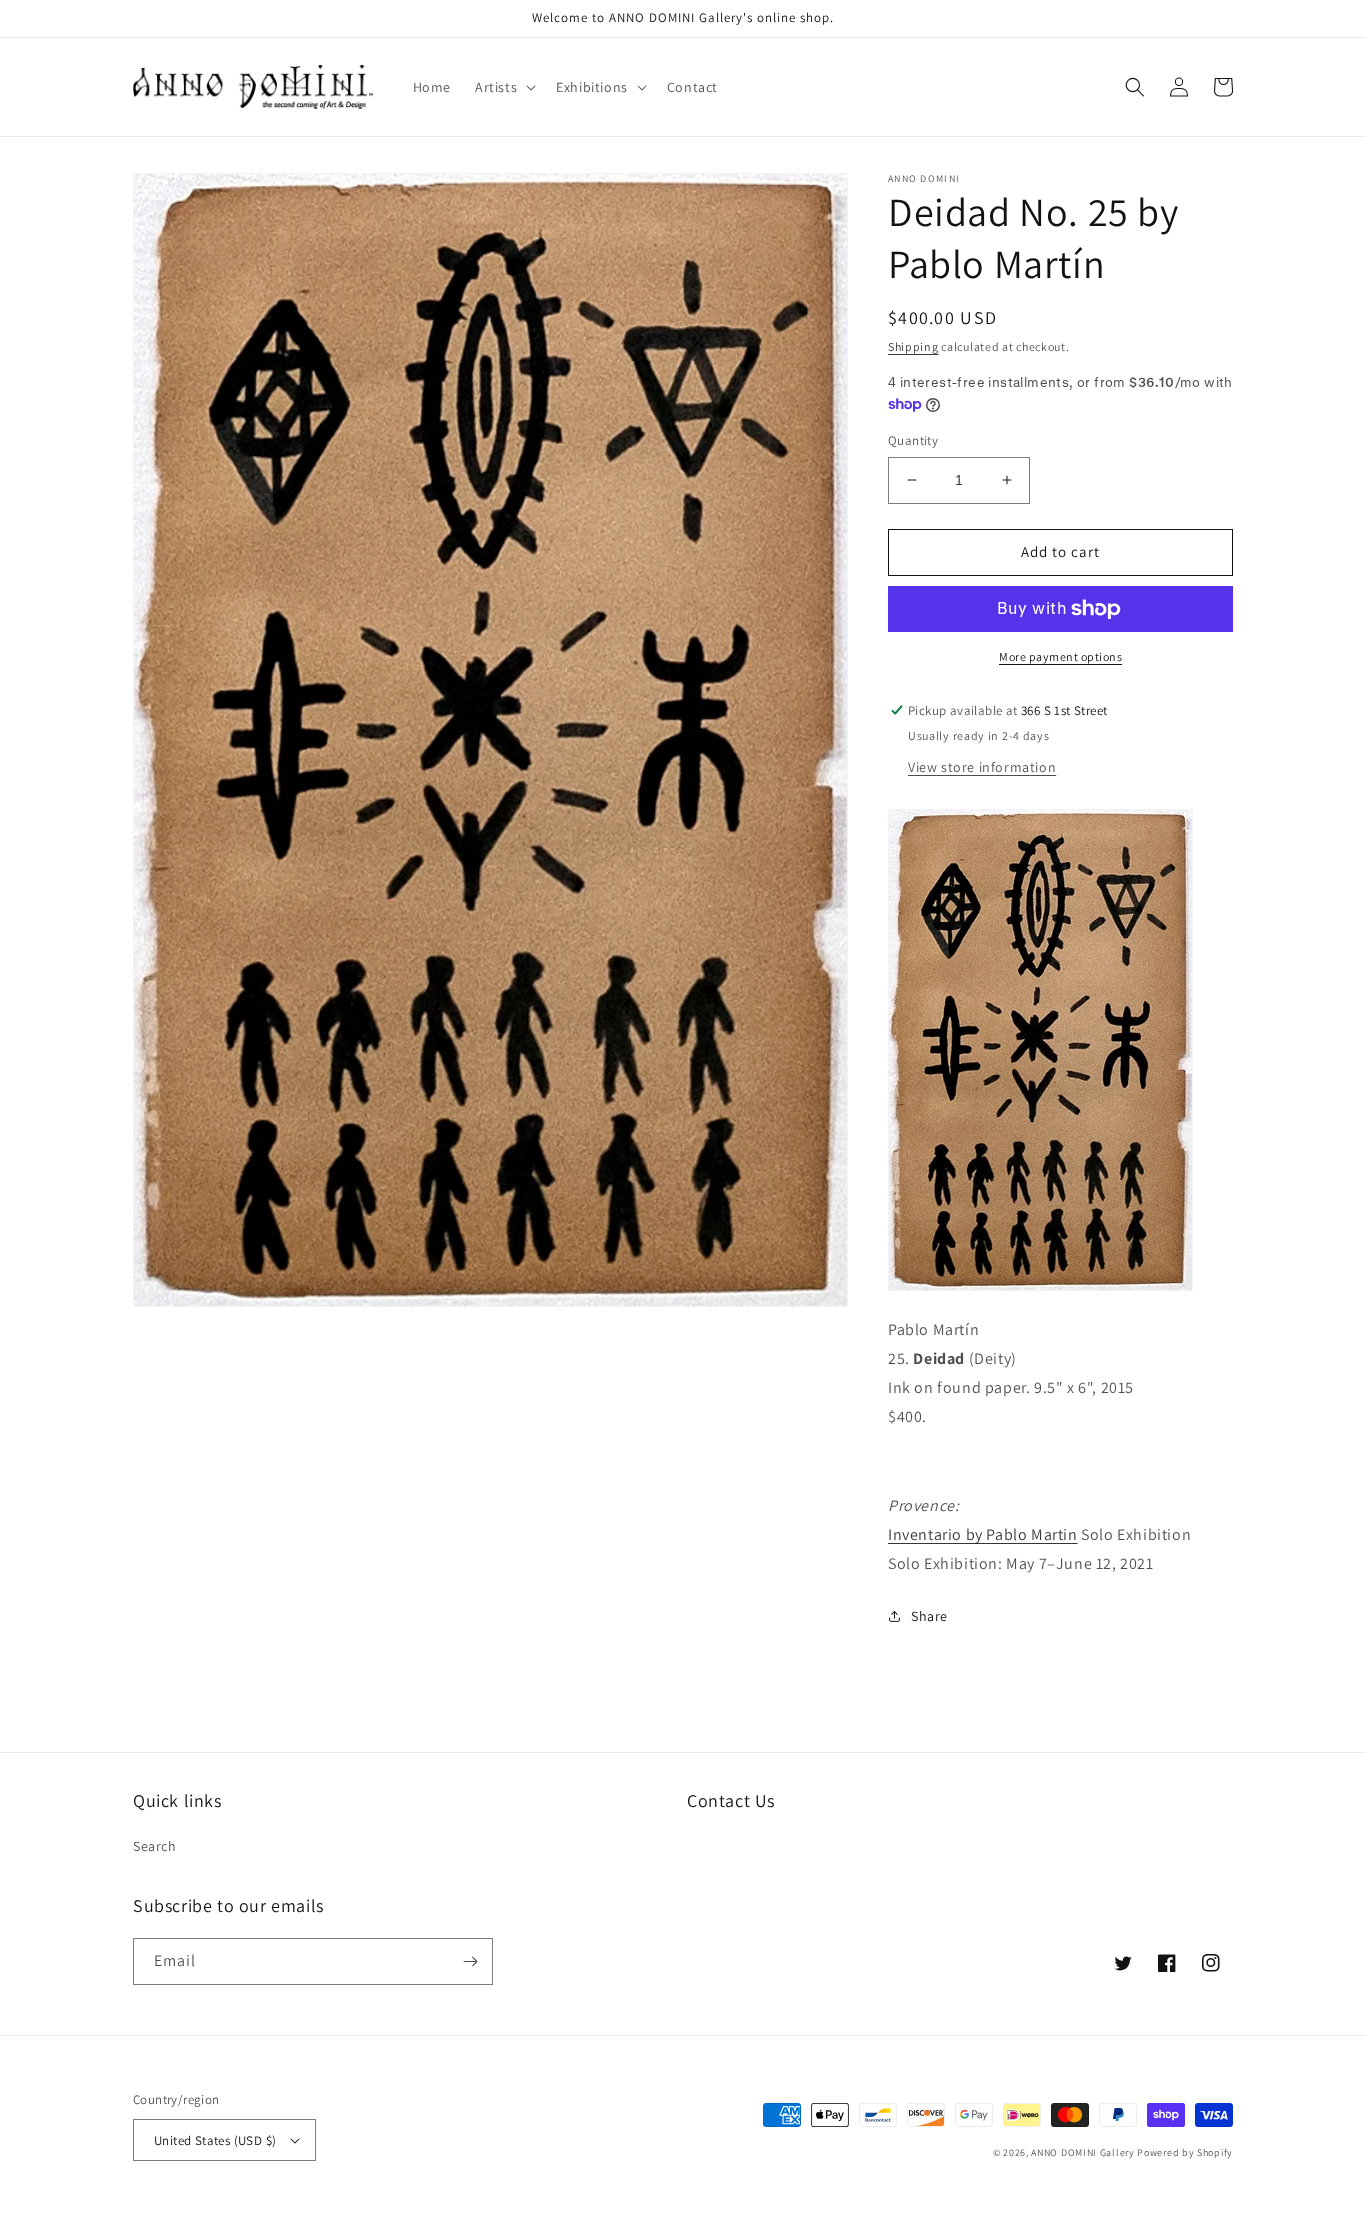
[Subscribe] (470, 1961)
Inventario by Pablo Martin (983, 1534)
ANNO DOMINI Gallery (1082, 2152)
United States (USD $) (215, 2140)
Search (155, 1846)
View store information (982, 767)
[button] (503, 87)
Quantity (913, 440)
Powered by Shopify (1185, 2152)
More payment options (1060, 656)
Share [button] (929, 1616)
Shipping (913, 346)
